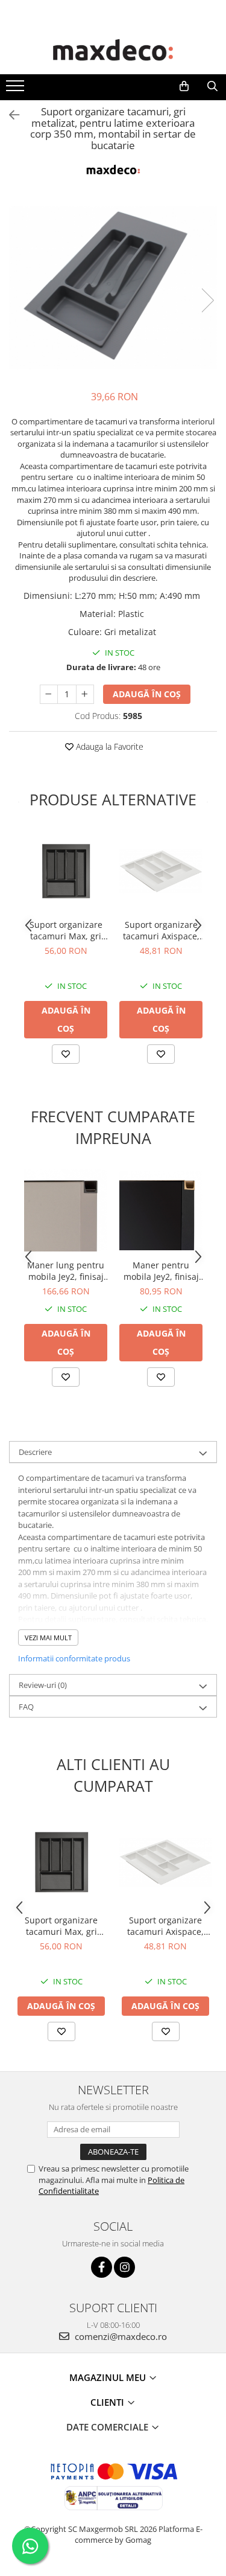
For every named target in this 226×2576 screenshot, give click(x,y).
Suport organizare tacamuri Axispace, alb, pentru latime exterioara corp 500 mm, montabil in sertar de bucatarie (161, 930)
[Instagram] (124, 2267)
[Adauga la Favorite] (66, 1054)
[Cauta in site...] (212, 86)
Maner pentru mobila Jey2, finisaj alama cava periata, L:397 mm (161, 1271)
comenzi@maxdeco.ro (120, 2336)
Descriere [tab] (35, 1452)
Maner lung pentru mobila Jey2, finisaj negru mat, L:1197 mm (66, 1271)
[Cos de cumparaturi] (184, 86)
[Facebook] (102, 2267)
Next (207, 300)
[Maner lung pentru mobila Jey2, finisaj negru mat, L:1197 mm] (66, 1210)
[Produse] (17, 89)
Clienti (108, 2402)
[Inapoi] (9, 115)
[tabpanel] (113, 288)
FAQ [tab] (26, 1707)
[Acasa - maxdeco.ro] (113, 51)
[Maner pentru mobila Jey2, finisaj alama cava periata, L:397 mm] (161, 1210)
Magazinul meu (109, 2377)
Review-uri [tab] (43, 1685)
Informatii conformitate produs (74, 1658)
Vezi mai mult (48, 1638)
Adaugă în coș (147, 694)
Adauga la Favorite (108, 746)
